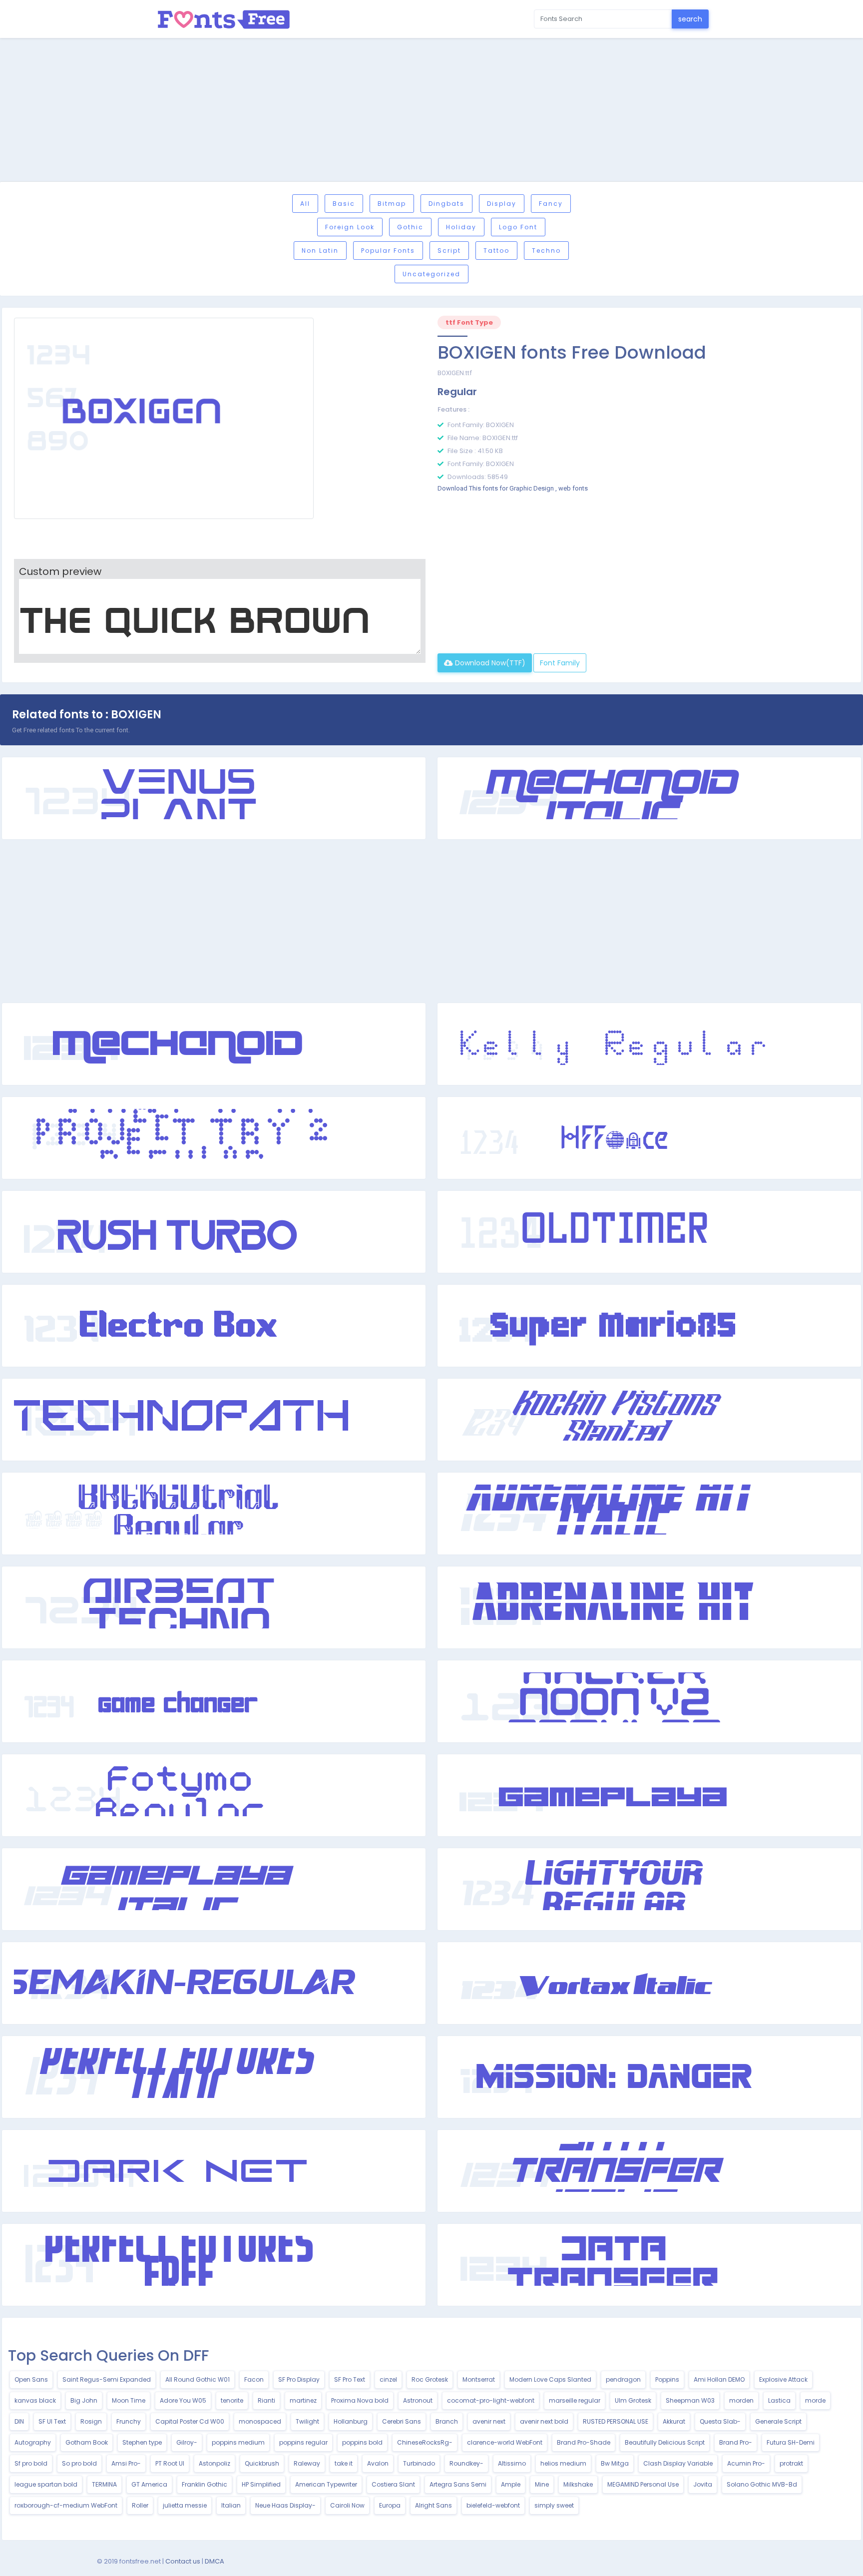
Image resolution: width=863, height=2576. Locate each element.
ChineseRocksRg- (425, 2442)
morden (741, 2400)
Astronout (418, 2400)
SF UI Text (52, 2421)
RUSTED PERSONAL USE (616, 2421)
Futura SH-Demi (791, 2442)
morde (815, 2400)
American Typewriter (326, 2484)
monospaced (260, 2421)
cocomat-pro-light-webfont (491, 2400)
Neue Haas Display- (285, 2505)
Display (502, 204)
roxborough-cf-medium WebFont (66, 2505)
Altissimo (512, 2463)
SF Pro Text (350, 2379)
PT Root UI (170, 2463)
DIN (19, 2421)
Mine (542, 2484)
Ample (511, 2484)
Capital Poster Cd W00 (190, 2421)
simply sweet (554, 2505)
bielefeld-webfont (493, 2505)
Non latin (320, 251)
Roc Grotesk (430, 2379)
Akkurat (674, 2421)
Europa (390, 2505)
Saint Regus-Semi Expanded (107, 2379)
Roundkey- (466, 2463)
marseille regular (575, 2400)
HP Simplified (261, 2484)
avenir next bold (544, 2421)
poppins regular (303, 2442)
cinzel (388, 2379)
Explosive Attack (783, 2379)
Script (449, 251)
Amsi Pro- (126, 2463)
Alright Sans (433, 2505)
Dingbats (446, 204)
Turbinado (419, 2463)
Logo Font (518, 227)
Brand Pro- (736, 2442)
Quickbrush (262, 2463)
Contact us (183, 2561)
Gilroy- (187, 2442)
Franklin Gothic (205, 2484)
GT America (149, 2484)
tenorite (232, 2400)
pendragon (623, 2379)
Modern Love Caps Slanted (550, 2379)
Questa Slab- (720, 2421)
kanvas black (35, 2400)
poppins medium (238, 2442)
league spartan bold (46, 2484)
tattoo (496, 251)
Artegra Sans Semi (458, 2484)
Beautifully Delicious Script (665, 2442)
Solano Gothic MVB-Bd (762, 2484)
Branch (447, 2421)
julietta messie (185, 2505)
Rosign (91, 2421)
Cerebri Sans (402, 2421)
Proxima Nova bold (360, 2400)
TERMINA (104, 2484)
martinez (303, 2400)
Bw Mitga (615, 2463)
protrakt (791, 2463)
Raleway (307, 2463)
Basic (344, 204)
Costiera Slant (393, 2484)
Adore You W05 (183, 2400)
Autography (33, 2442)
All (305, 204)
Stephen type (142, 2442)
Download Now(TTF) (489, 663)
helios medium (563, 2463)
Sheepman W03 (690, 2400)
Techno (546, 251)
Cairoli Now (347, 2505)
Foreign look (350, 227)
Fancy (551, 204)
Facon (254, 2379)
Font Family (560, 663)
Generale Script (778, 2421)
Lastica (779, 2400)
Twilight (307, 2421)
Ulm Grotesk (633, 2400)
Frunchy (129, 2421)
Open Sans (31, 2379)
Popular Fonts (388, 251)
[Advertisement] (431, 111)
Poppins (667, 2379)
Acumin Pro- (746, 2463)
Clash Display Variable (678, 2463)
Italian (231, 2505)
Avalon (378, 2463)
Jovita (703, 2484)
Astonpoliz (215, 2463)
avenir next (489, 2421)
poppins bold (362, 2442)
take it (344, 2463)
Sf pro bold (31, 2463)
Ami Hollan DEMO (719, 2379)
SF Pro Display (299, 2379)
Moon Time (129, 2400)
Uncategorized (431, 274)
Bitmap (392, 204)
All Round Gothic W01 (198, 2379)
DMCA (215, 2561)
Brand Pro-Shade (584, 2442)
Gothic (410, 227)
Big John (84, 2400)
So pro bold (79, 2463)
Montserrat (479, 2379)
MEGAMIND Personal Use (643, 2484)
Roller (140, 2505)
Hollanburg (351, 2421)
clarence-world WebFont (505, 2442)
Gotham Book (87, 2442)
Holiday (461, 227)
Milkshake (578, 2484)
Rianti (266, 2400)
